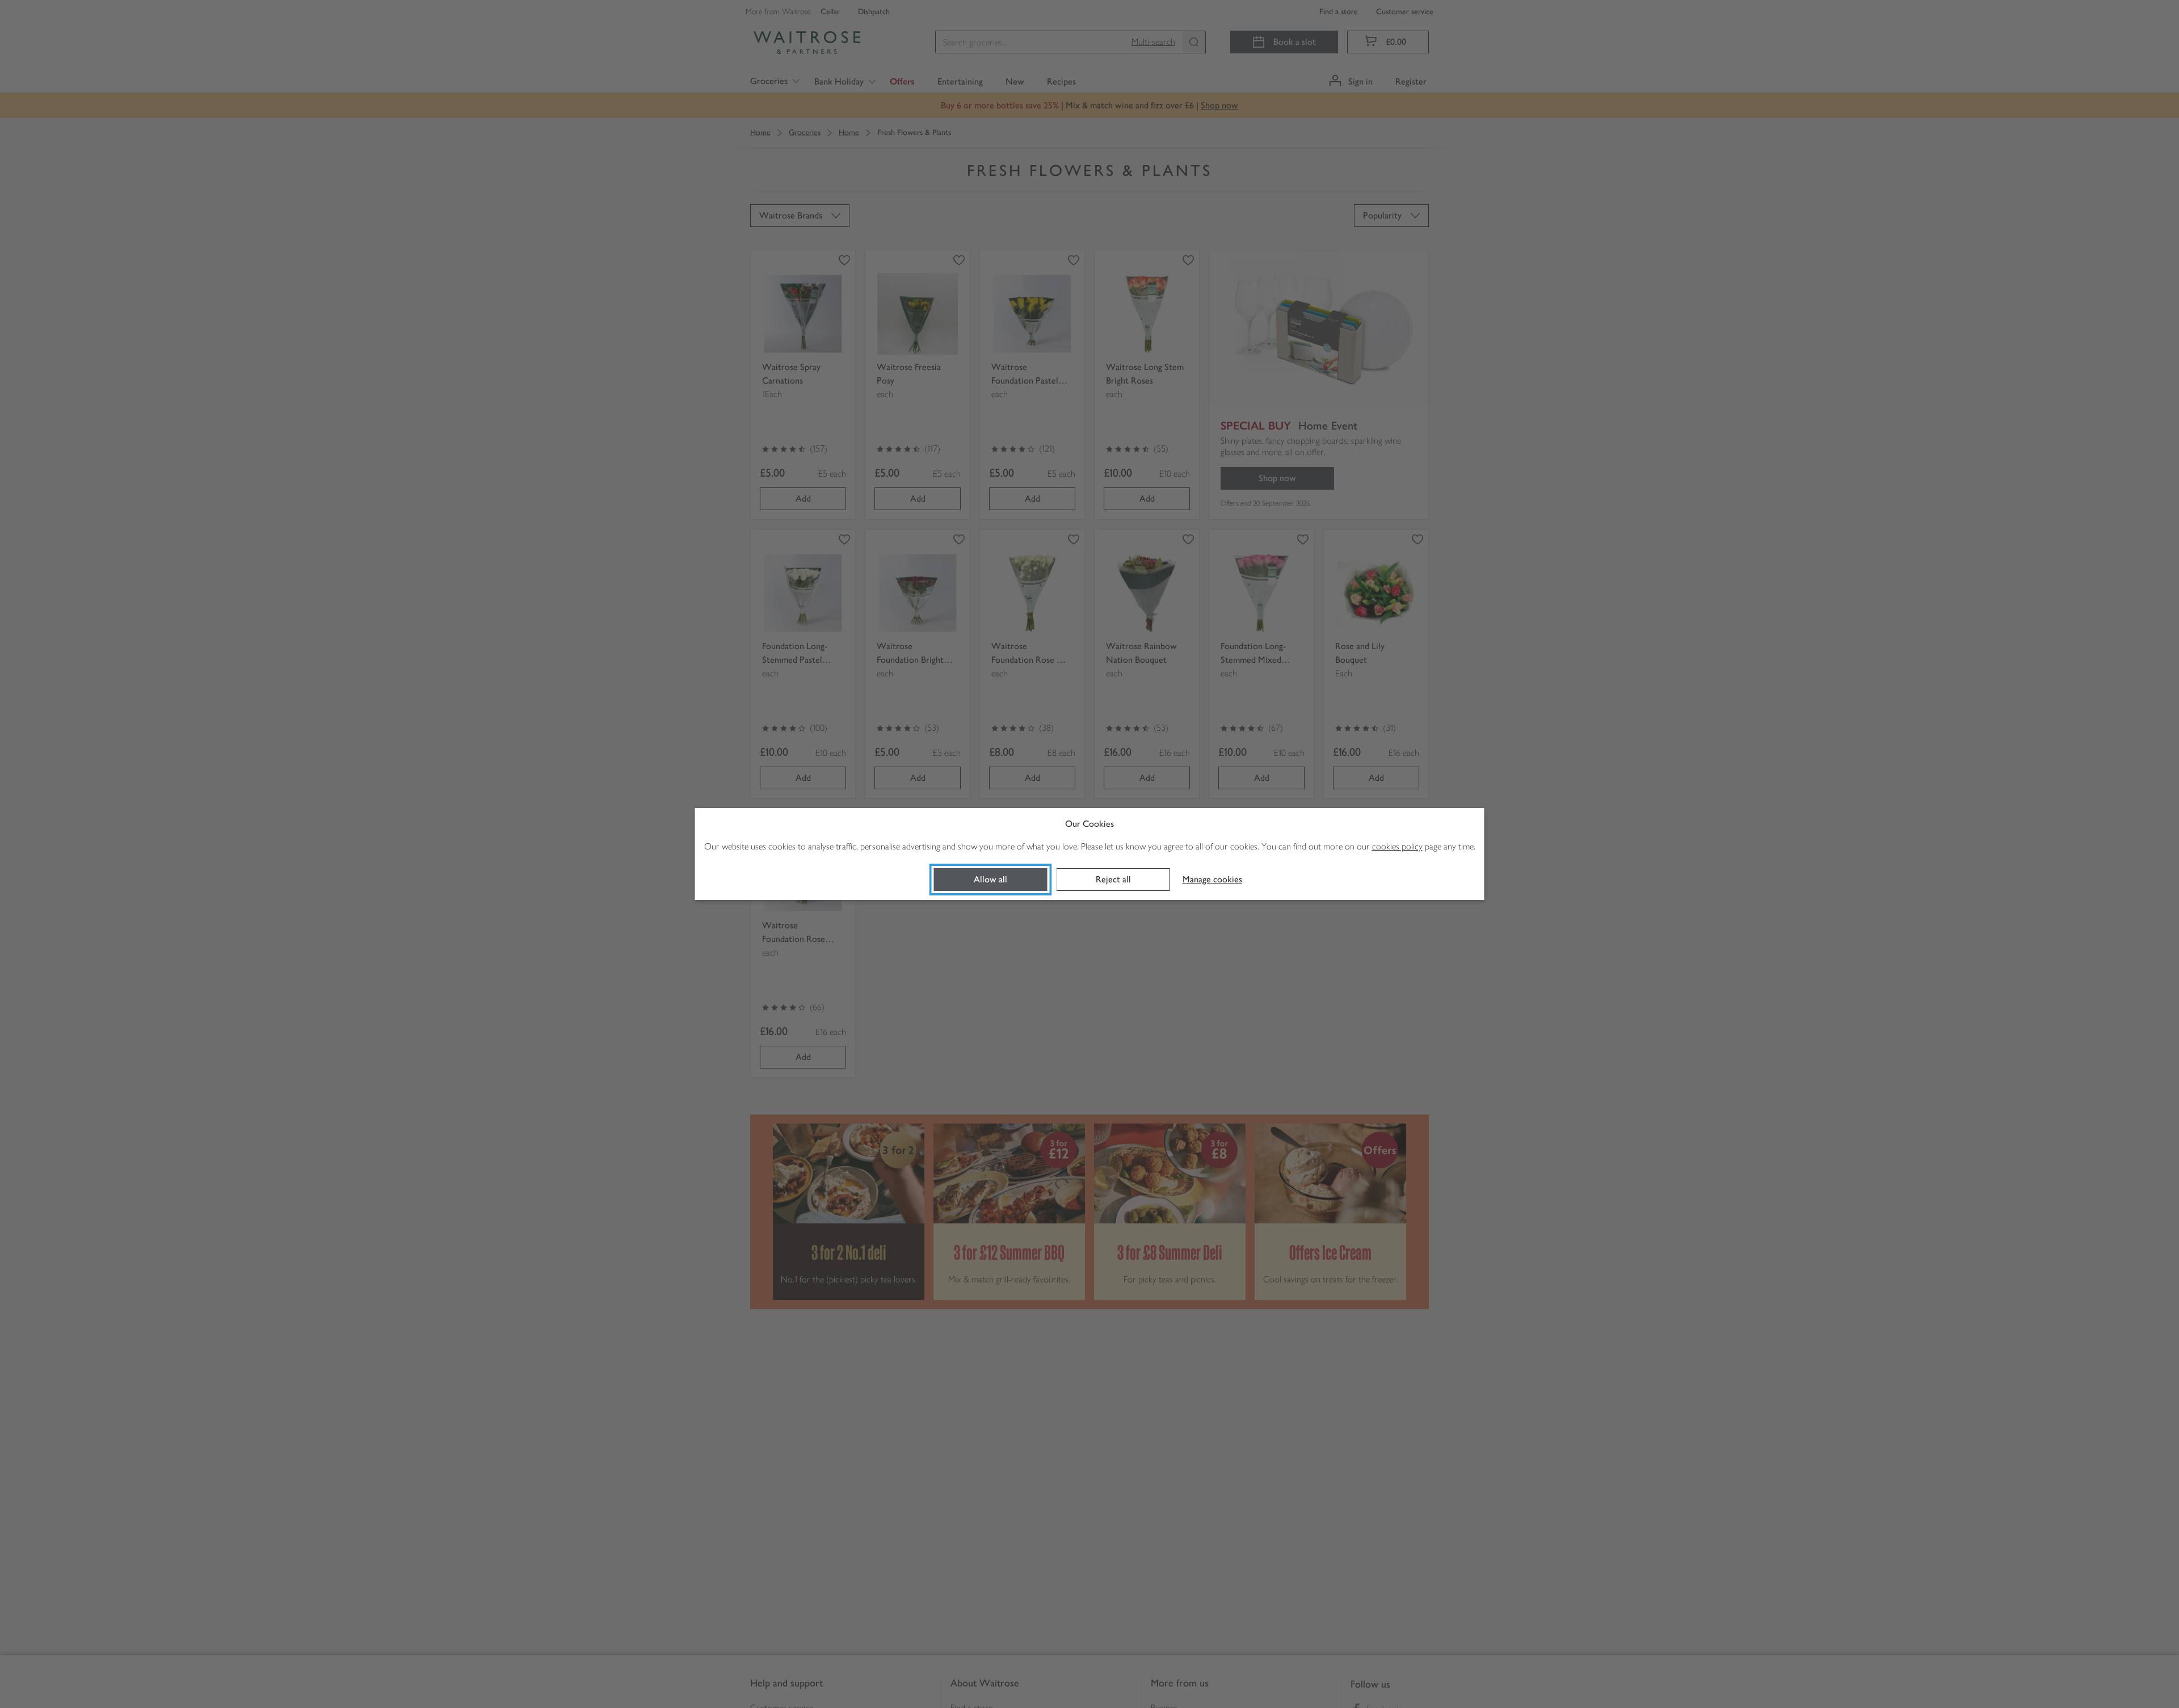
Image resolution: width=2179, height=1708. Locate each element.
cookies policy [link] (1397, 846)
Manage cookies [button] (1212, 879)
